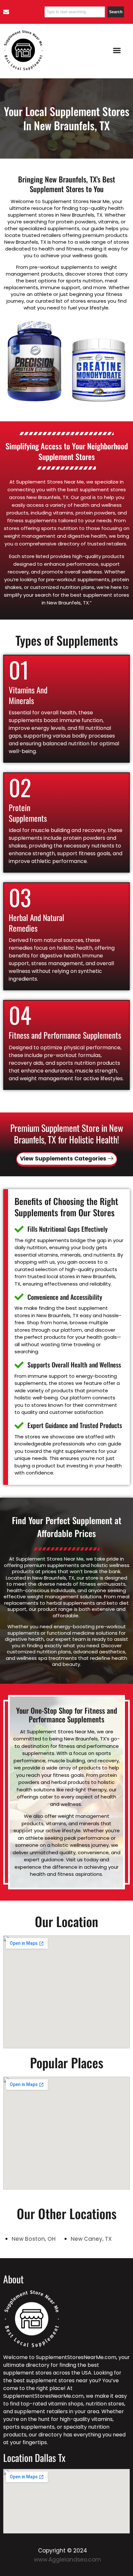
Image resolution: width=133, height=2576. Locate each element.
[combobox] (75, 12)
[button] (117, 50)
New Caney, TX (91, 2238)
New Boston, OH (34, 2238)
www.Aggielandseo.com (67, 2560)
